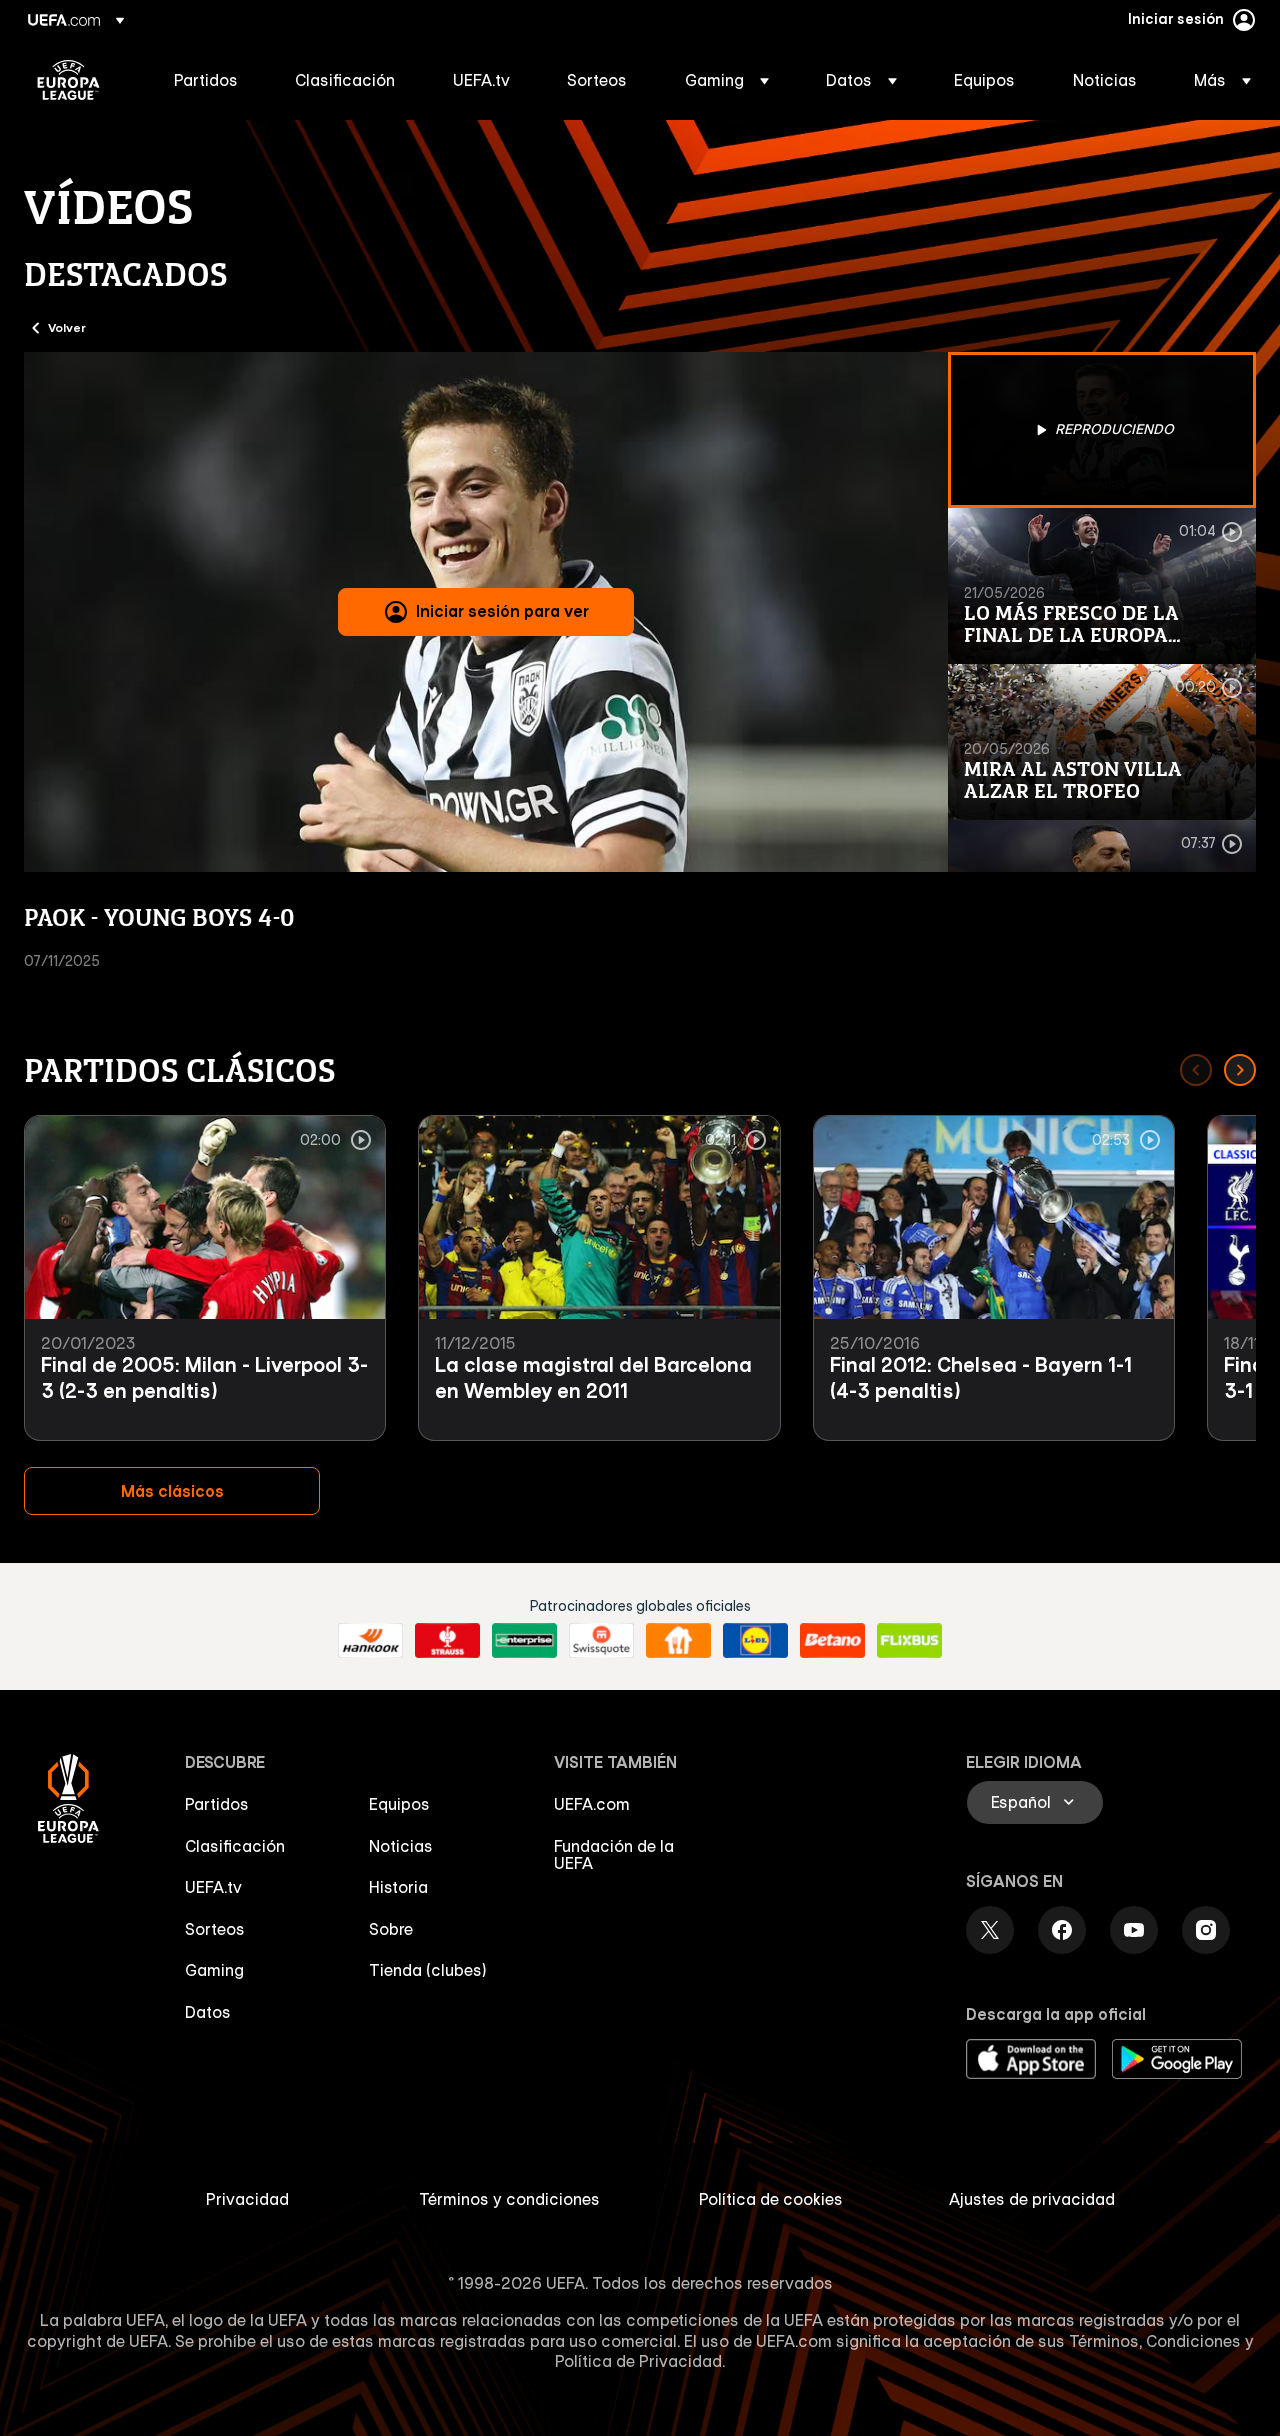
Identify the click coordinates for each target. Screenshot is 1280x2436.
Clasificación (235, 1846)
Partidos (217, 1804)
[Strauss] (447, 1641)
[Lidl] (755, 1641)
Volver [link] (67, 327)
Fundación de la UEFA (614, 1855)
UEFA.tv (213, 1887)
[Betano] (832, 1641)
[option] (1102, 430)
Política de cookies (771, 2199)
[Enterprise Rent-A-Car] (524, 1641)
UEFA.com (592, 1804)
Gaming (214, 1970)
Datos (208, 2012)
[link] (206, 80)
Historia (398, 1887)
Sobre (391, 1929)
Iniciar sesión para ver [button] (502, 611)
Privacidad (247, 2199)
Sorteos (215, 1929)
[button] (727, 80)
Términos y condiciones (509, 2199)
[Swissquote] (601, 1641)
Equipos (399, 1804)
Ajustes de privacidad (1032, 2199)
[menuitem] (209, 80)
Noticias (401, 1846)
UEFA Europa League (68, 80)
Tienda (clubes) (428, 1970)
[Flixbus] (909, 1641)
